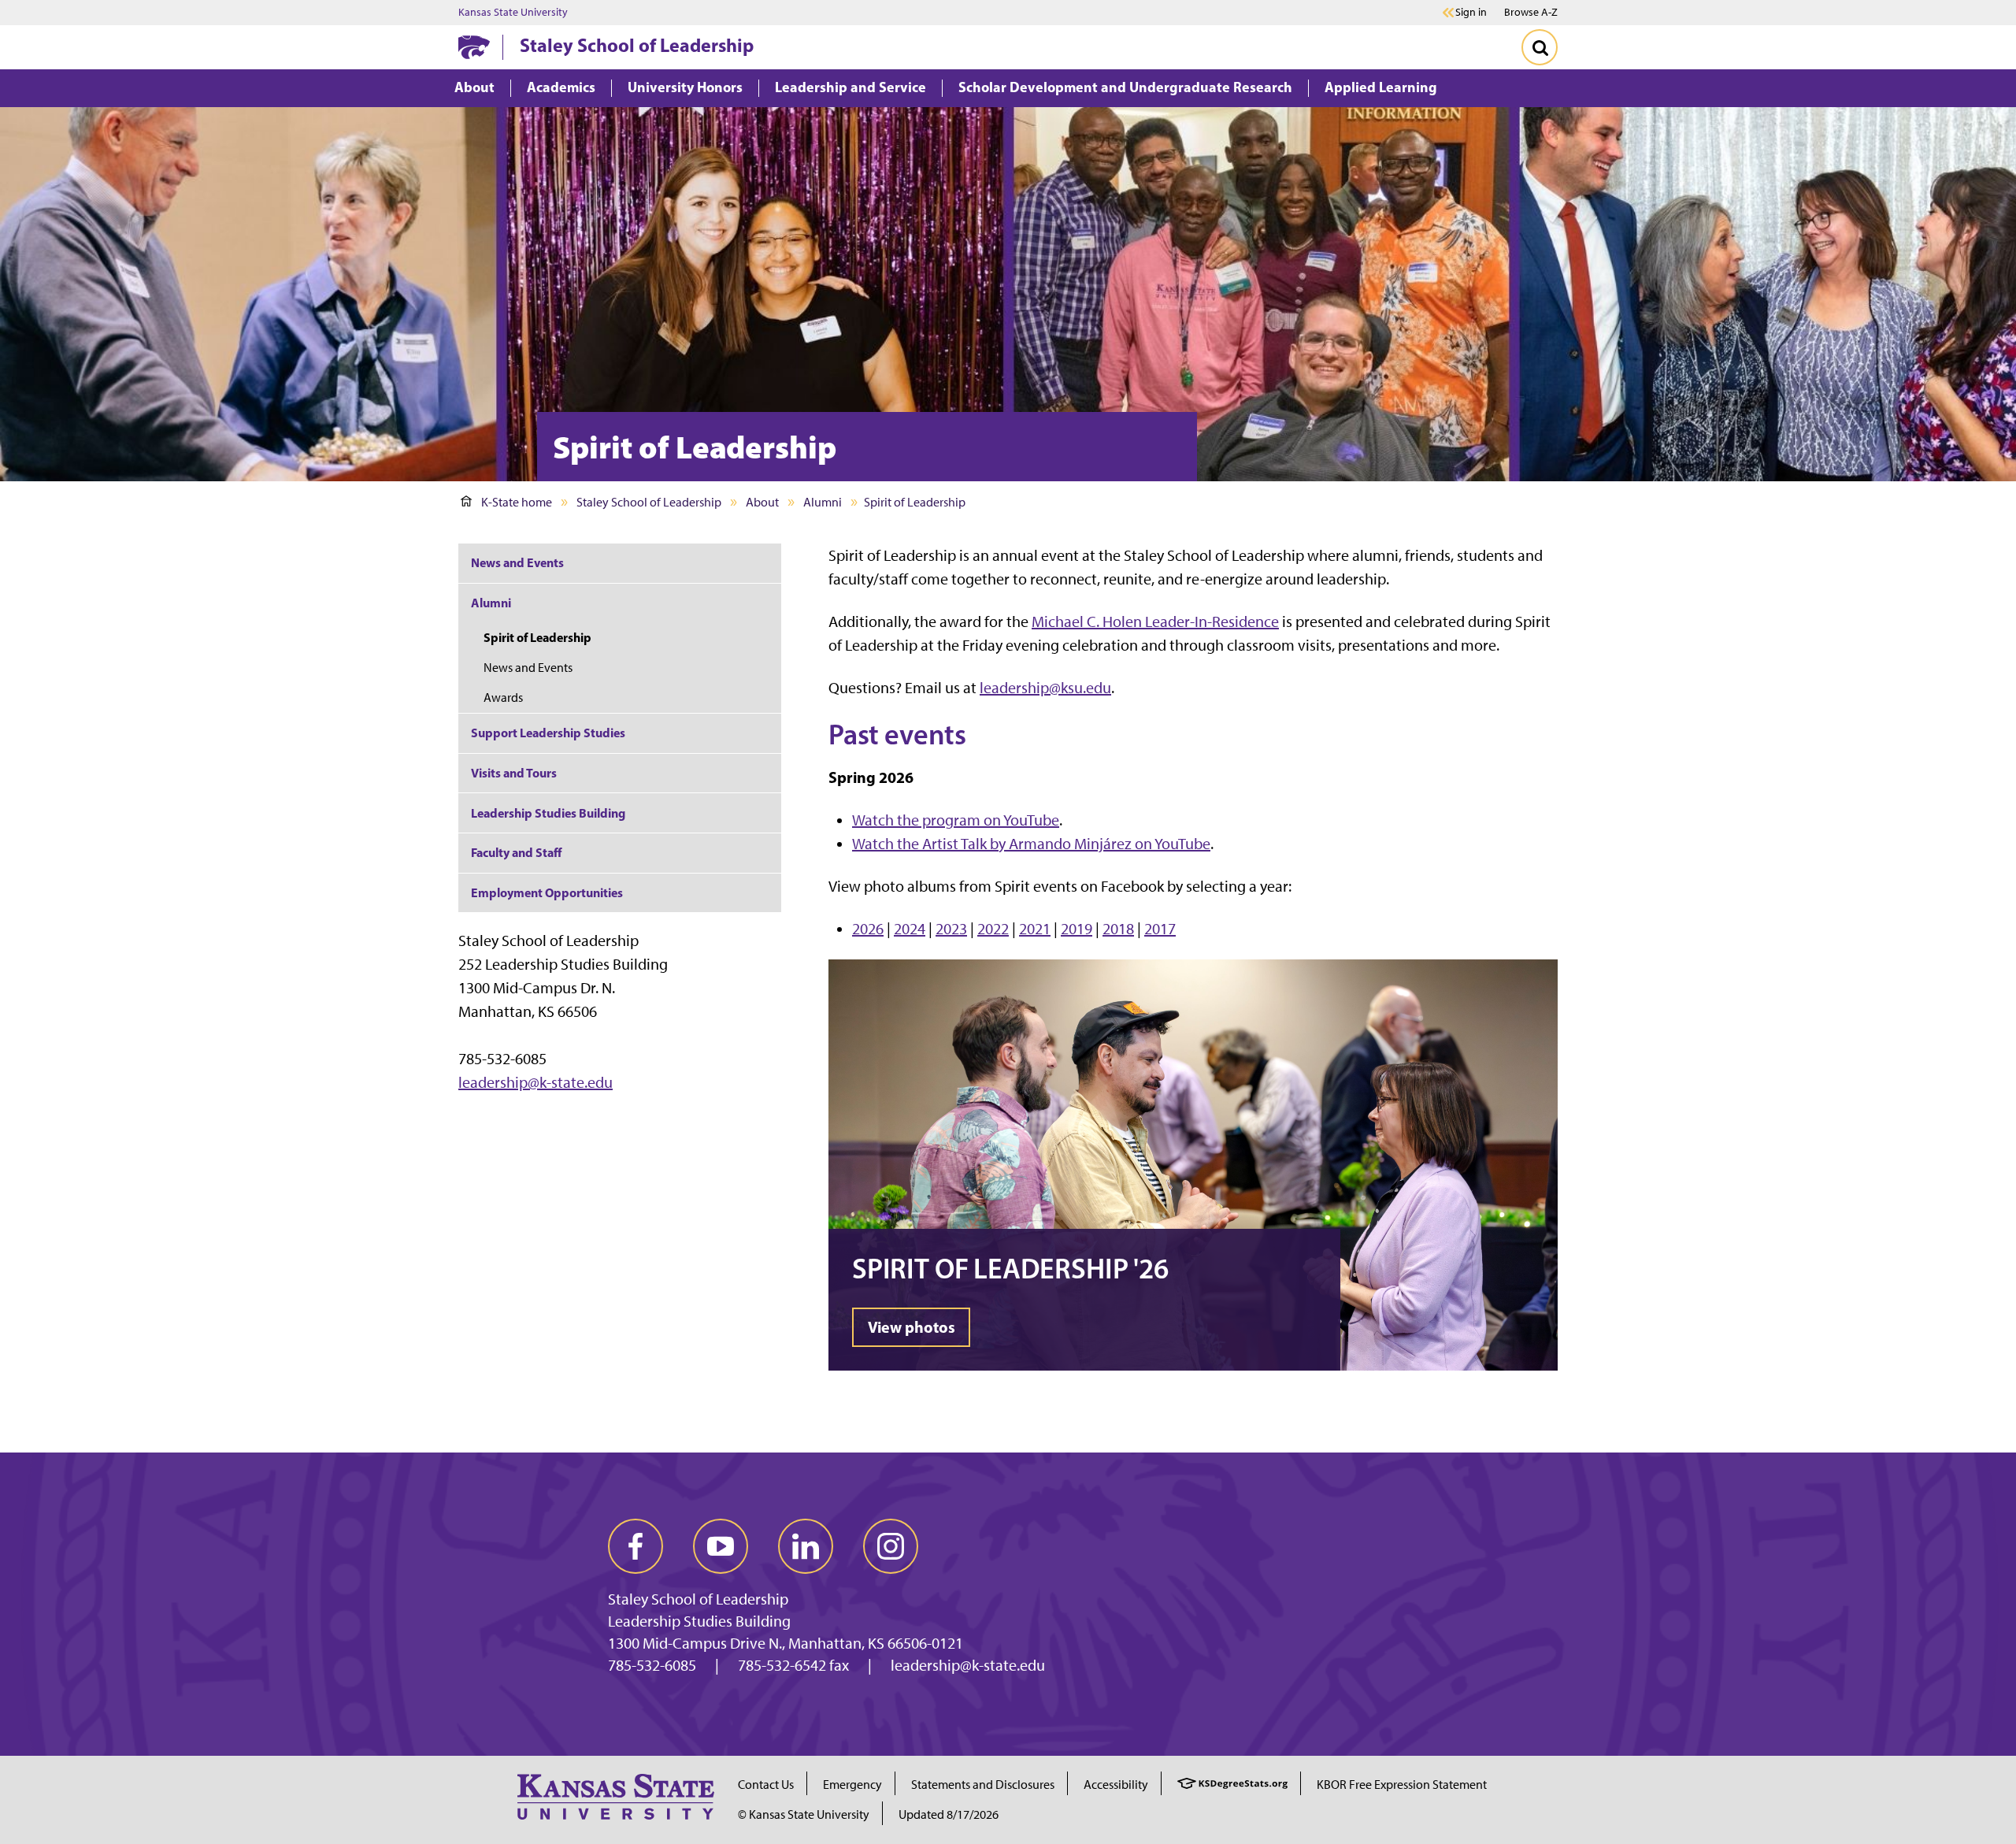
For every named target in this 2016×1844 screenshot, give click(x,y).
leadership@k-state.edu (535, 1082)
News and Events (517, 562)
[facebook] (636, 1546)
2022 (993, 929)
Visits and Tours (514, 773)
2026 (868, 929)
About (762, 502)
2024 (910, 929)
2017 (1160, 929)
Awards (503, 698)
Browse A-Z (1531, 12)
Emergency (852, 1785)
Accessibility (1116, 1785)
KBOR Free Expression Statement (1402, 1785)
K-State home (517, 502)
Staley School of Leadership (637, 45)
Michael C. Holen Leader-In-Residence (1155, 621)
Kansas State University (513, 13)
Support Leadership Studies (548, 733)
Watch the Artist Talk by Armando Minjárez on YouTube (1031, 844)
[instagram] (891, 1546)
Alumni (823, 502)
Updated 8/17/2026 (949, 1814)
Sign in (1471, 13)
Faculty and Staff (516, 852)
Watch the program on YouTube (956, 820)
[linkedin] (806, 1546)
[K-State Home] (474, 47)
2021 (1035, 929)
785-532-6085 (652, 1665)
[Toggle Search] (1540, 47)
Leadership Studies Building (548, 813)
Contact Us (766, 1785)
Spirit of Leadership (537, 637)
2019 (1077, 929)
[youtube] (721, 1546)
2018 (1118, 929)
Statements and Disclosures (983, 1785)
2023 (951, 929)
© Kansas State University (804, 1814)
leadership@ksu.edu (1045, 688)
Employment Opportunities (547, 892)
